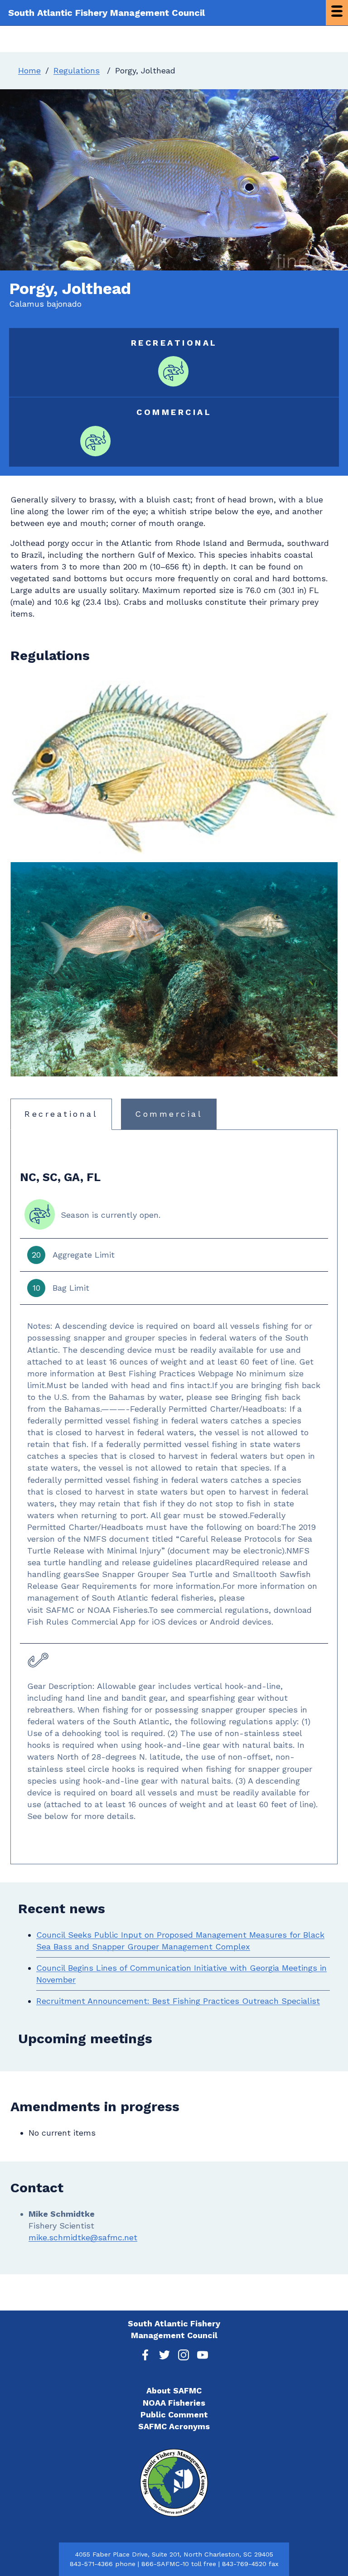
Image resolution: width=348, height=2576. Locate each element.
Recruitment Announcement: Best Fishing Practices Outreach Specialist (178, 2001)
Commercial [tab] (169, 1114)
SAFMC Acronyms (174, 2426)
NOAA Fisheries (174, 2403)
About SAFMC (174, 2390)
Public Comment (174, 2414)
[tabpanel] (174, 1497)
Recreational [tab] (61, 1114)
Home (29, 70)
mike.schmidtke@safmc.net (83, 2237)
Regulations (77, 70)
